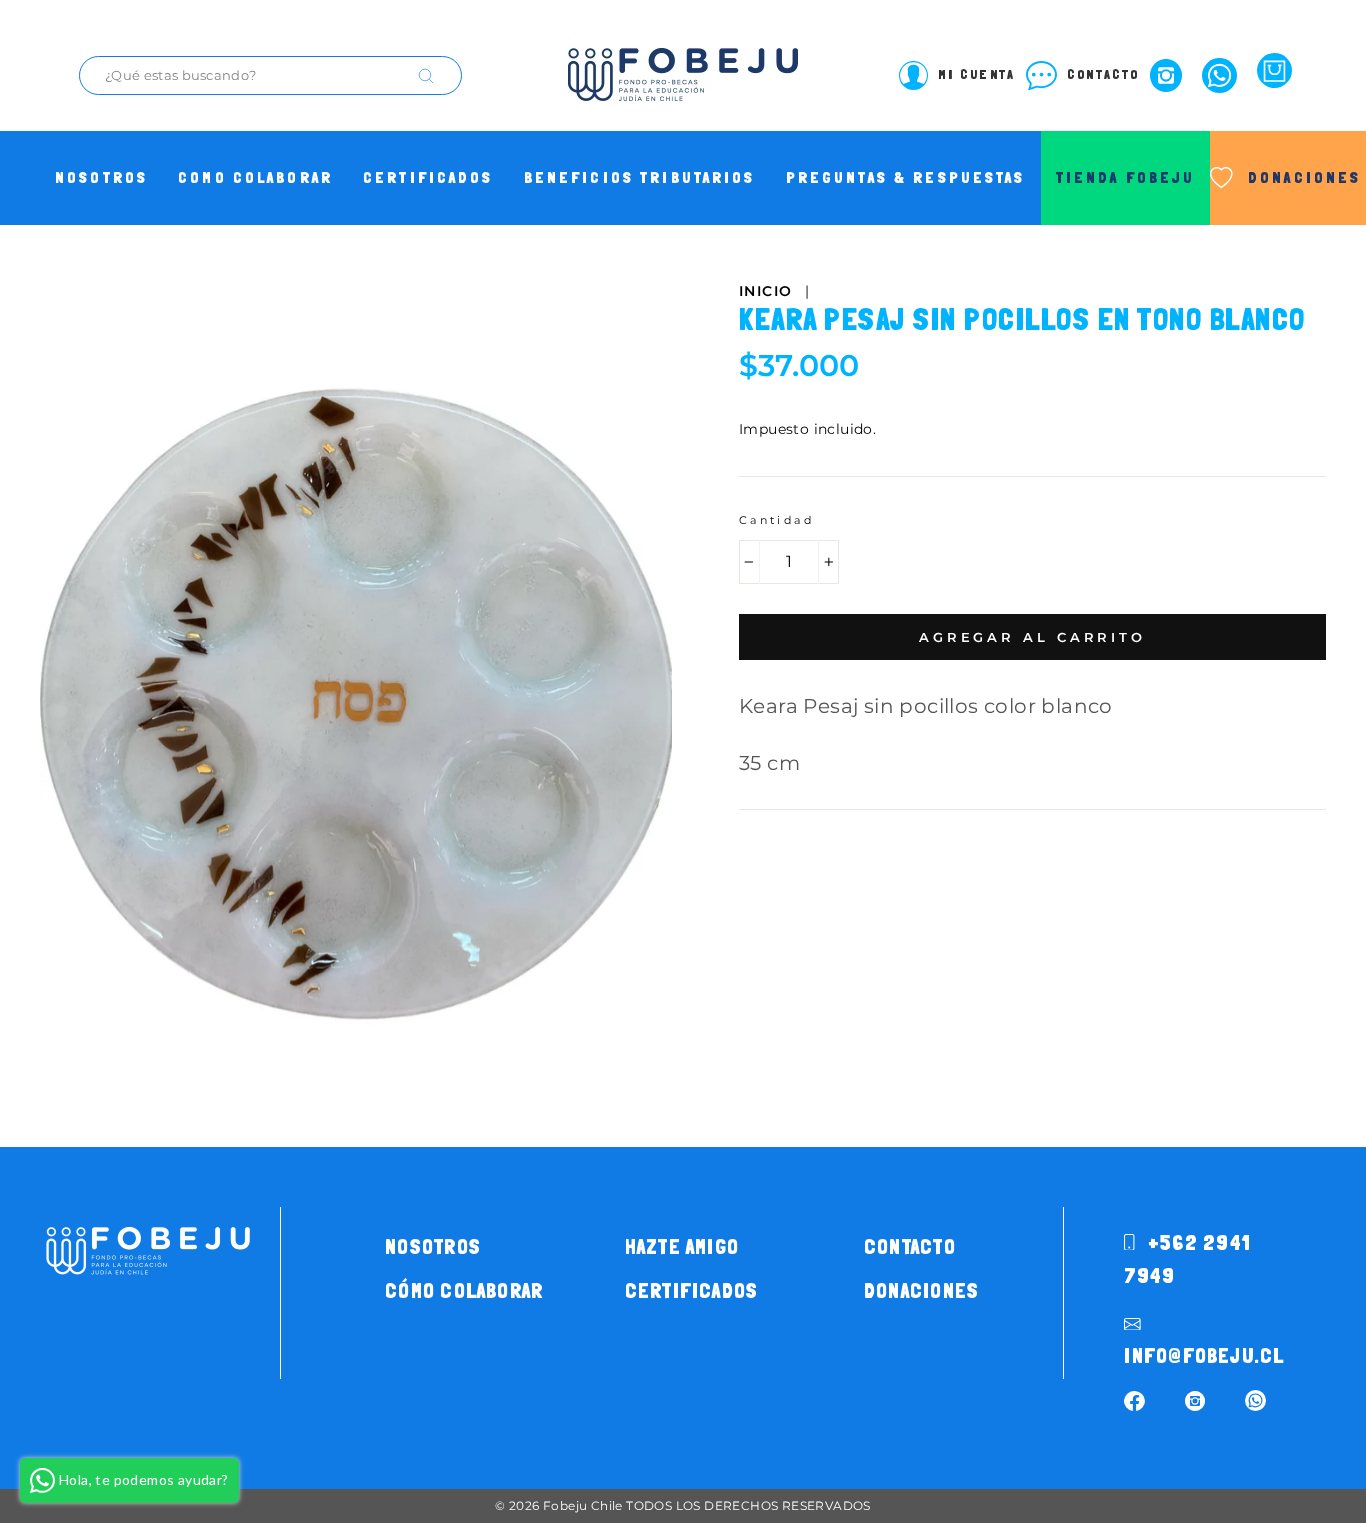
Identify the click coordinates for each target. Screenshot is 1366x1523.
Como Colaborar (255, 177)
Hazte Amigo (682, 1247)
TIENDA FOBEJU (1126, 177)
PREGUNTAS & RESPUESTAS (906, 177)
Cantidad (776, 520)
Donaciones (921, 1291)
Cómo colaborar (464, 1291)
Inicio (765, 291)
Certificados (428, 177)
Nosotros (101, 177)
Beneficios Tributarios (640, 177)
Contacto (910, 1247)
